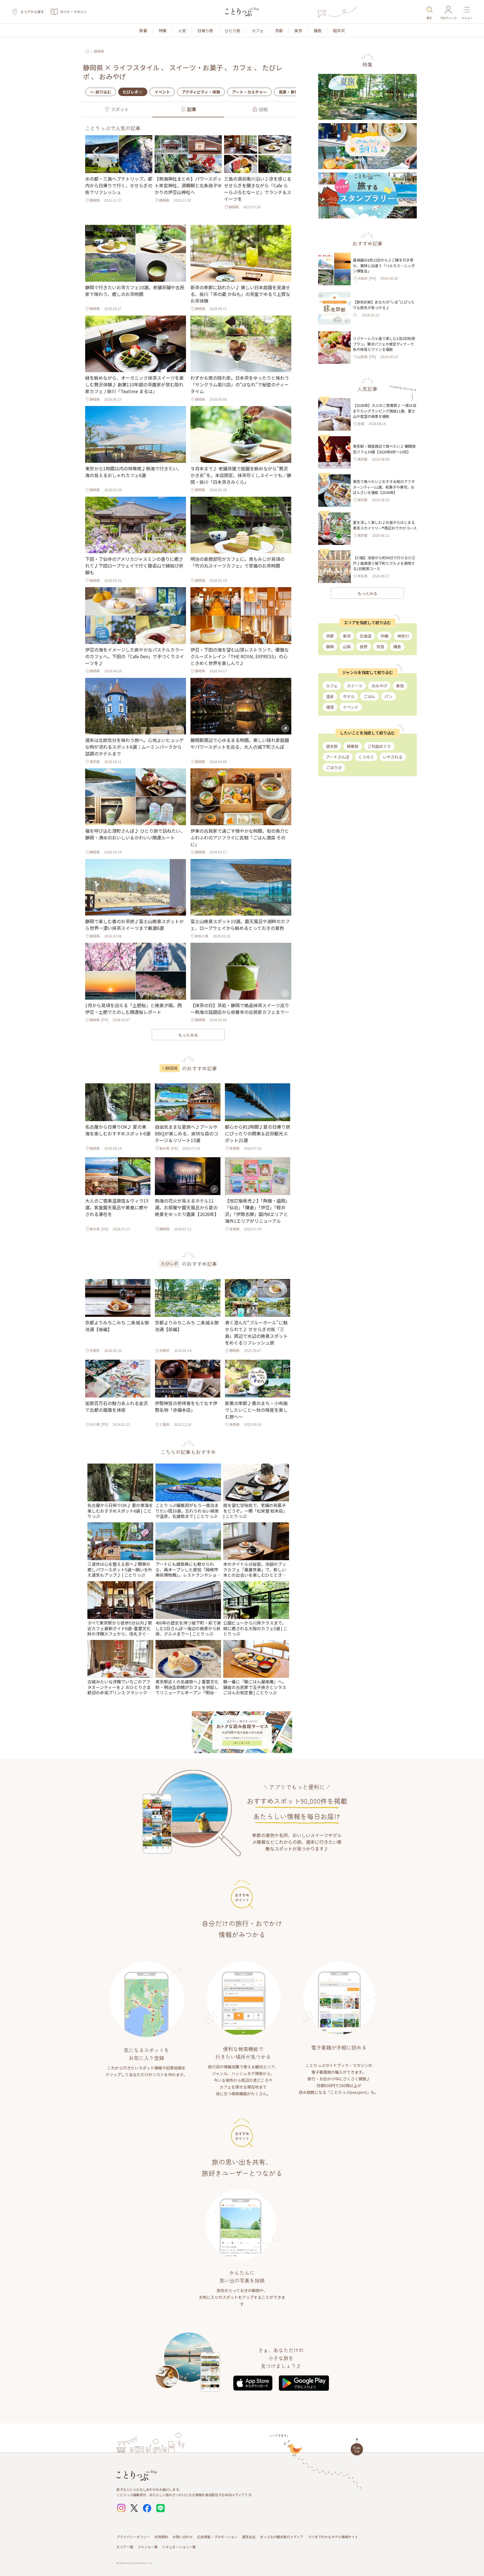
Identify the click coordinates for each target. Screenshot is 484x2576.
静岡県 (99, 51)
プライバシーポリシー (133, 2537)
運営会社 (249, 2537)
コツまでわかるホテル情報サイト (333, 2537)
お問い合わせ (183, 2537)
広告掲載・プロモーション (217, 2537)
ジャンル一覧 (148, 2547)
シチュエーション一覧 (179, 2547)
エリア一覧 (125, 2547)
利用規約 (161, 2537)
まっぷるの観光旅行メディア (282, 2537)
